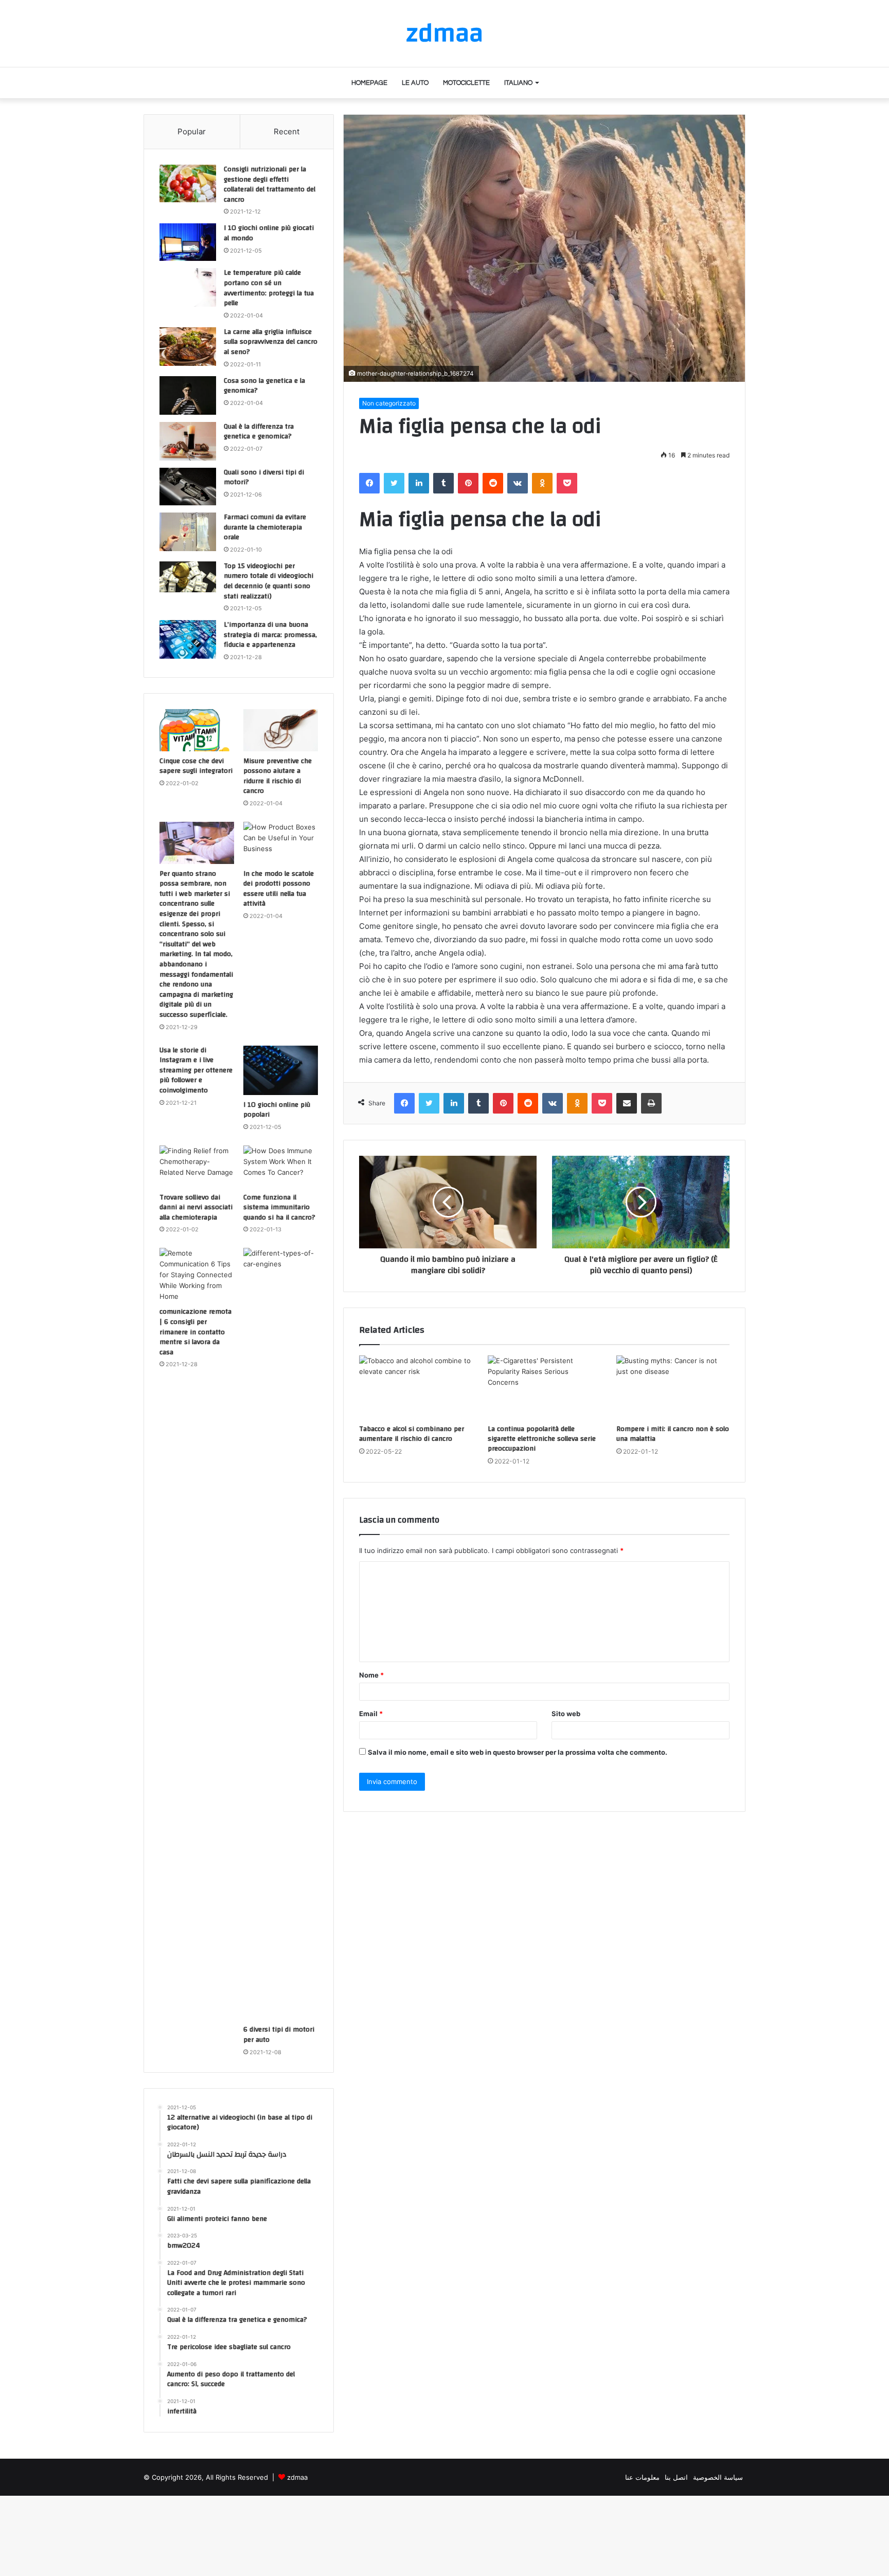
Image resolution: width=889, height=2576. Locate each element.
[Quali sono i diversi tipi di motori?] (188, 487)
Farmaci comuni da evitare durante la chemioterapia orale (265, 527)
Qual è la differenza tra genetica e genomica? (259, 432)
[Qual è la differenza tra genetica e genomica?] (188, 441)
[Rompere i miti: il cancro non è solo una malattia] (673, 1387)
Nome (371, 1675)
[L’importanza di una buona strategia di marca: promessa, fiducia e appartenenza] (188, 639)
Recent (287, 131)
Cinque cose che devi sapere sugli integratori (196, 766)
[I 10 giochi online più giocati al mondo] (188, 242)
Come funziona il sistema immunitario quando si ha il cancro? (279, 1207)
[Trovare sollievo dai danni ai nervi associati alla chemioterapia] (197, 1167)
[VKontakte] (518, 483)
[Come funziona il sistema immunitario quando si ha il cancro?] (281, 1167)
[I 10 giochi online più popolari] (281, 1070)
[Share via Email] (627, 1103)
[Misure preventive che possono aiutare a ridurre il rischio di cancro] (281, 730)
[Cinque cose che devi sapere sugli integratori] (197, 730)
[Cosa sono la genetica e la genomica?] (188, 395)
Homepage (369, 83)
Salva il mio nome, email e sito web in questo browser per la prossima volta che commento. (518, 1752)
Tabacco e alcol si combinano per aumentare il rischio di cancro (412, 1434)
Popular (192, 131)
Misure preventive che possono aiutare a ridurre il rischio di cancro (278, 776)
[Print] (651, 1103)
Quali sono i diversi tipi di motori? (264, 478)
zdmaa (297, 2477)
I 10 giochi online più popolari (277, 1110)
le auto (415, 83)
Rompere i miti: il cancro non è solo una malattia (673, 1434)
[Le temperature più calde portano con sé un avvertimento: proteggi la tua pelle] (188, 287)
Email (371, 1714)
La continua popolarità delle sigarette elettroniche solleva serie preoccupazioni (542, 1439)
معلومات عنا (642, 2477)
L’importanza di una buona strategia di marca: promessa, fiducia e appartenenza (270, 635)
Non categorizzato (389, 403)
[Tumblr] (443, 483)
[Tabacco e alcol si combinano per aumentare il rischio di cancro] (416, 1387)
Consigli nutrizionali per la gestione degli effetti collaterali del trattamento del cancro (270, 184)
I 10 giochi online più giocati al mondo (269, 233)
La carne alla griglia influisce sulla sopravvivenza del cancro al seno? (271, 342)
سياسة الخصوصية (718, 2477)
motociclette (466, 83)
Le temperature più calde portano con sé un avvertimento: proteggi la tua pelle (269, 288)
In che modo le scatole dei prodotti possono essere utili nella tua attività (279, 889)
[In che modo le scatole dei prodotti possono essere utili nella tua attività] (281, 843)
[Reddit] (493, 483)
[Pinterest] (468, 483)
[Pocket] (567, 483)
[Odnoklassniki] (542, 483)
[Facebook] (369, 483)
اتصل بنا (676, 2477)
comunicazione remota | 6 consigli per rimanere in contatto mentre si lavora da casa (195, 1332)
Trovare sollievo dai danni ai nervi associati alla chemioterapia (196, 1207)
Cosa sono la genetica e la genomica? (264, 386)
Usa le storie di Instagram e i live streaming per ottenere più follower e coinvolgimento (196, 1070)
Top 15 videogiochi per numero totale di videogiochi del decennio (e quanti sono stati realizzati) (269, 581)
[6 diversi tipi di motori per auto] (281, 1634)
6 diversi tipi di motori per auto (279, 2035)
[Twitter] (394, 483)
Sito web (566, 1714)
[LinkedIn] (419, 483)
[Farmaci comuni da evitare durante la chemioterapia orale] (188, 532)
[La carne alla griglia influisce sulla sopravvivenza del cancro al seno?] (188, 347)
